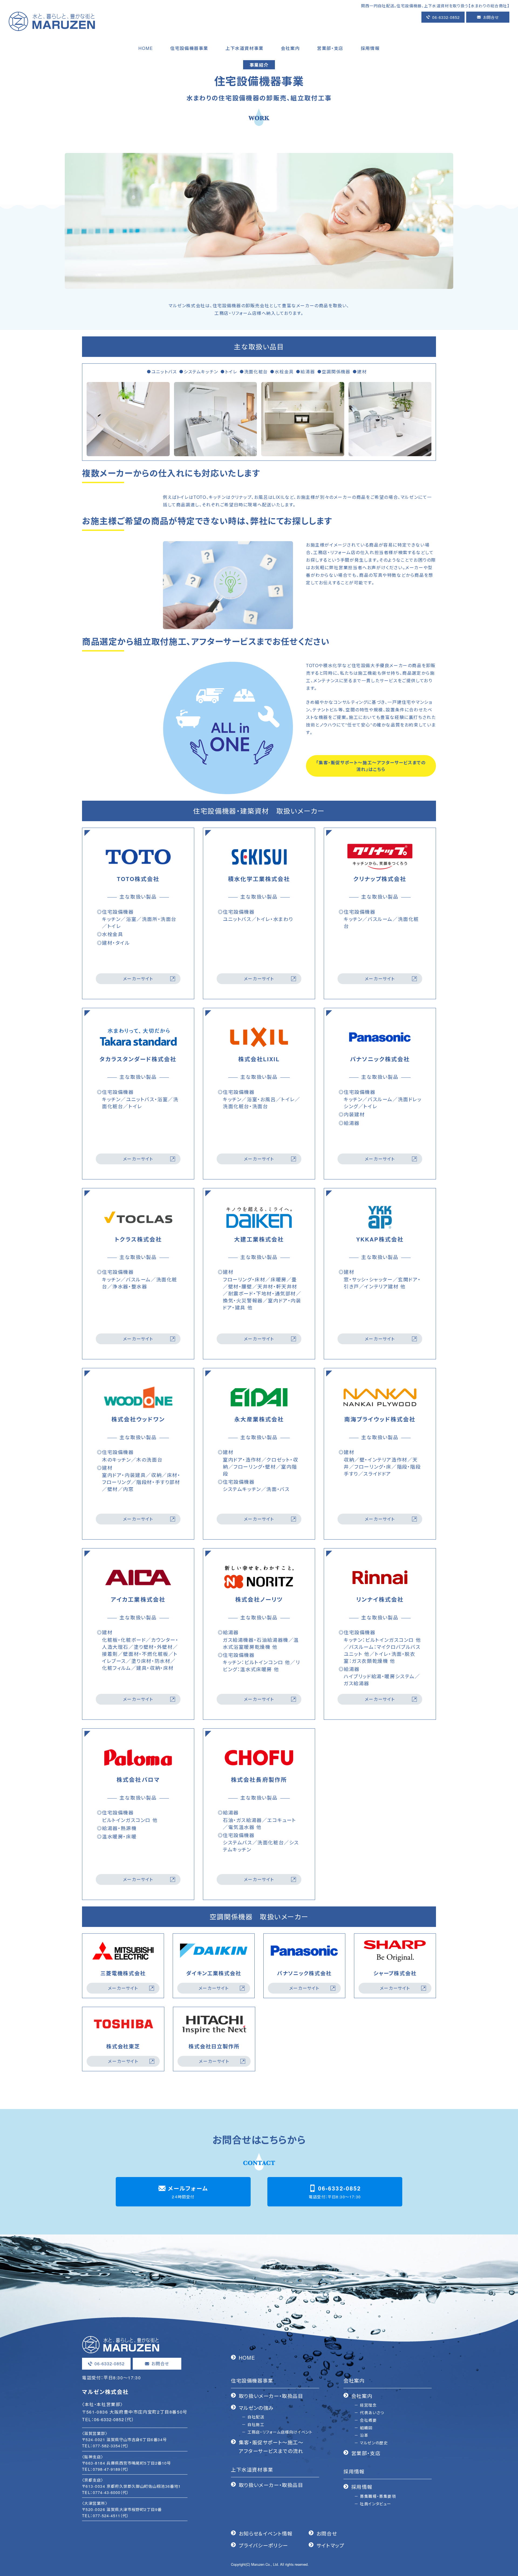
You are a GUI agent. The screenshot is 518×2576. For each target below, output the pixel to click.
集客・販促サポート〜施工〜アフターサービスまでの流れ (271, 2447)
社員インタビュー (376, 2504)
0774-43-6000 (107, 2492)
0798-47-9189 (107, 2469)
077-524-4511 (107, 2515)
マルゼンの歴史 (374, 2443)
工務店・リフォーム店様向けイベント (280, 2432)
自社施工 (256, 2424)
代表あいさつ (372, 2412)
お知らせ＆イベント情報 (266, 2533)
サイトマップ (330, 2545)
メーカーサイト (138, 979)
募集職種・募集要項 (378, 2496)
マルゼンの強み (256, 2408)
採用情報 (362, 2487)
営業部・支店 (366, 2453)
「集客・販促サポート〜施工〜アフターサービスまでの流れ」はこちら (371, 766)
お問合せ (491, 17)
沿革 (364, 2435)
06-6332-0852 (446, 17)
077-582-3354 (107, 2446)
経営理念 (368, 2405)
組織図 (366, 2427)
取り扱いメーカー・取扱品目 (271, 2396)
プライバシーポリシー (263, 2545)
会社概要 (368, 2420)
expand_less (511, 2566)
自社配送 (256, 2417)
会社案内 (362, 2396)
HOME (247, 2357)
